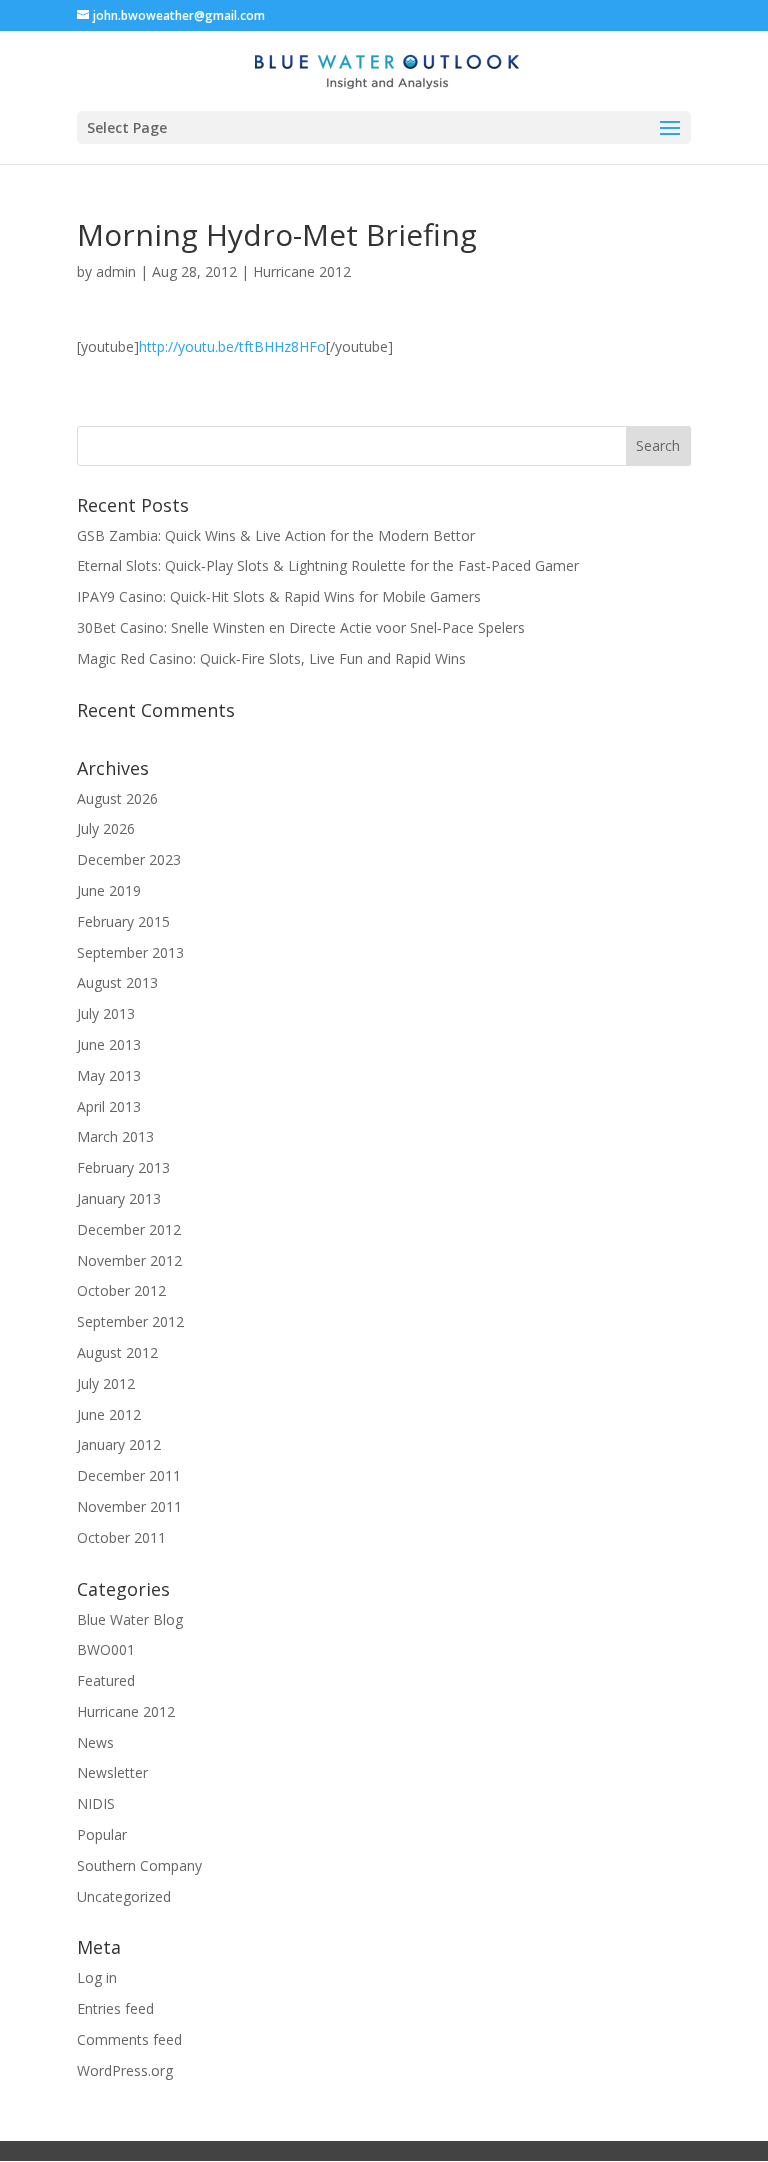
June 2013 (109, 1044)
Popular (102, 1834)
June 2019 (109, 890)
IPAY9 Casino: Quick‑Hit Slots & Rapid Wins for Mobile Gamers (279, 596)
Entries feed (115, 2008)
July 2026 (106, 828)
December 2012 (129, 1229)
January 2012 (119, 1444)
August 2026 (117, 798)
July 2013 (106, 1013)
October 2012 (121, 1290)
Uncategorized (124, 1896)
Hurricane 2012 (302, 271)
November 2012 (129, 1260)
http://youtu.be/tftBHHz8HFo (232, 346)
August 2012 (117, 1352)
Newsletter (112, 1772)
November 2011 (129, 1506)
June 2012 (109, 1414)
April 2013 (109, 1106)
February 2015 (123, 921)
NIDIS (96, 1803)
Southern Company (139, 1865)
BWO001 (106, 1649)
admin (116, 271)
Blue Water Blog (130, 1619)
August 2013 (117, 982)
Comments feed (129, 2039)
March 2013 (115, 1136)
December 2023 (129, 859)
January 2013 (119, 1198)
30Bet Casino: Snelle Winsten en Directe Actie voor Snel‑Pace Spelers (301, 627)
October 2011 (121, 1537)
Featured (106, 1680)
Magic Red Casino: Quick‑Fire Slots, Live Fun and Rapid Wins (271, 658)
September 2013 (130, 952)
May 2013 (109, 1075)
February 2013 (123, 1167)
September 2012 (130, 1321)
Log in (97, 1977)
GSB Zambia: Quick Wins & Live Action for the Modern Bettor (276, 535)
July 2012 (106, 1383)
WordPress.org (125, 2070)
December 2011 (129, 1475)
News (95, 1742)
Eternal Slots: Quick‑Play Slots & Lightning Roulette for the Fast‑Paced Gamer (328, 565)
